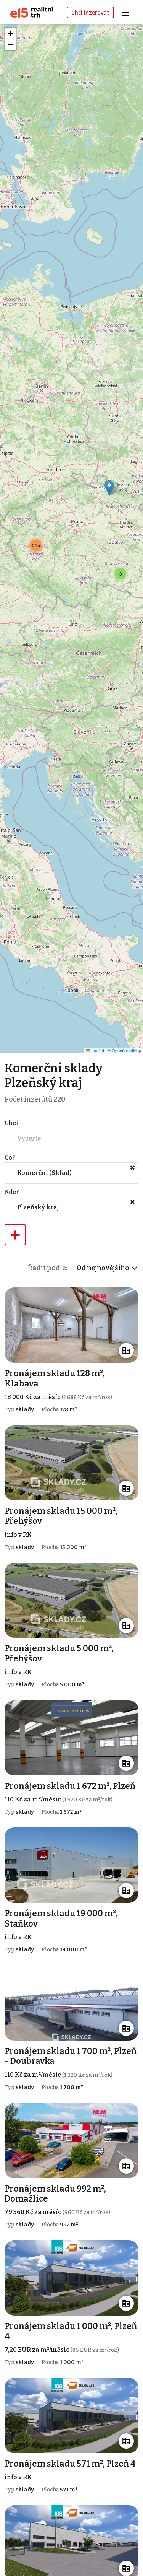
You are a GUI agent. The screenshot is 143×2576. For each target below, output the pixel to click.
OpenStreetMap (126, 1050)
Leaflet (97, 1050)
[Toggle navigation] (128, 12)
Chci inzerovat (90, 12)
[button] (109, 488)
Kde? (12, 1192)
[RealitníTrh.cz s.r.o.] (29, 12)
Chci (11, 1123)
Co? (10, 1158)
